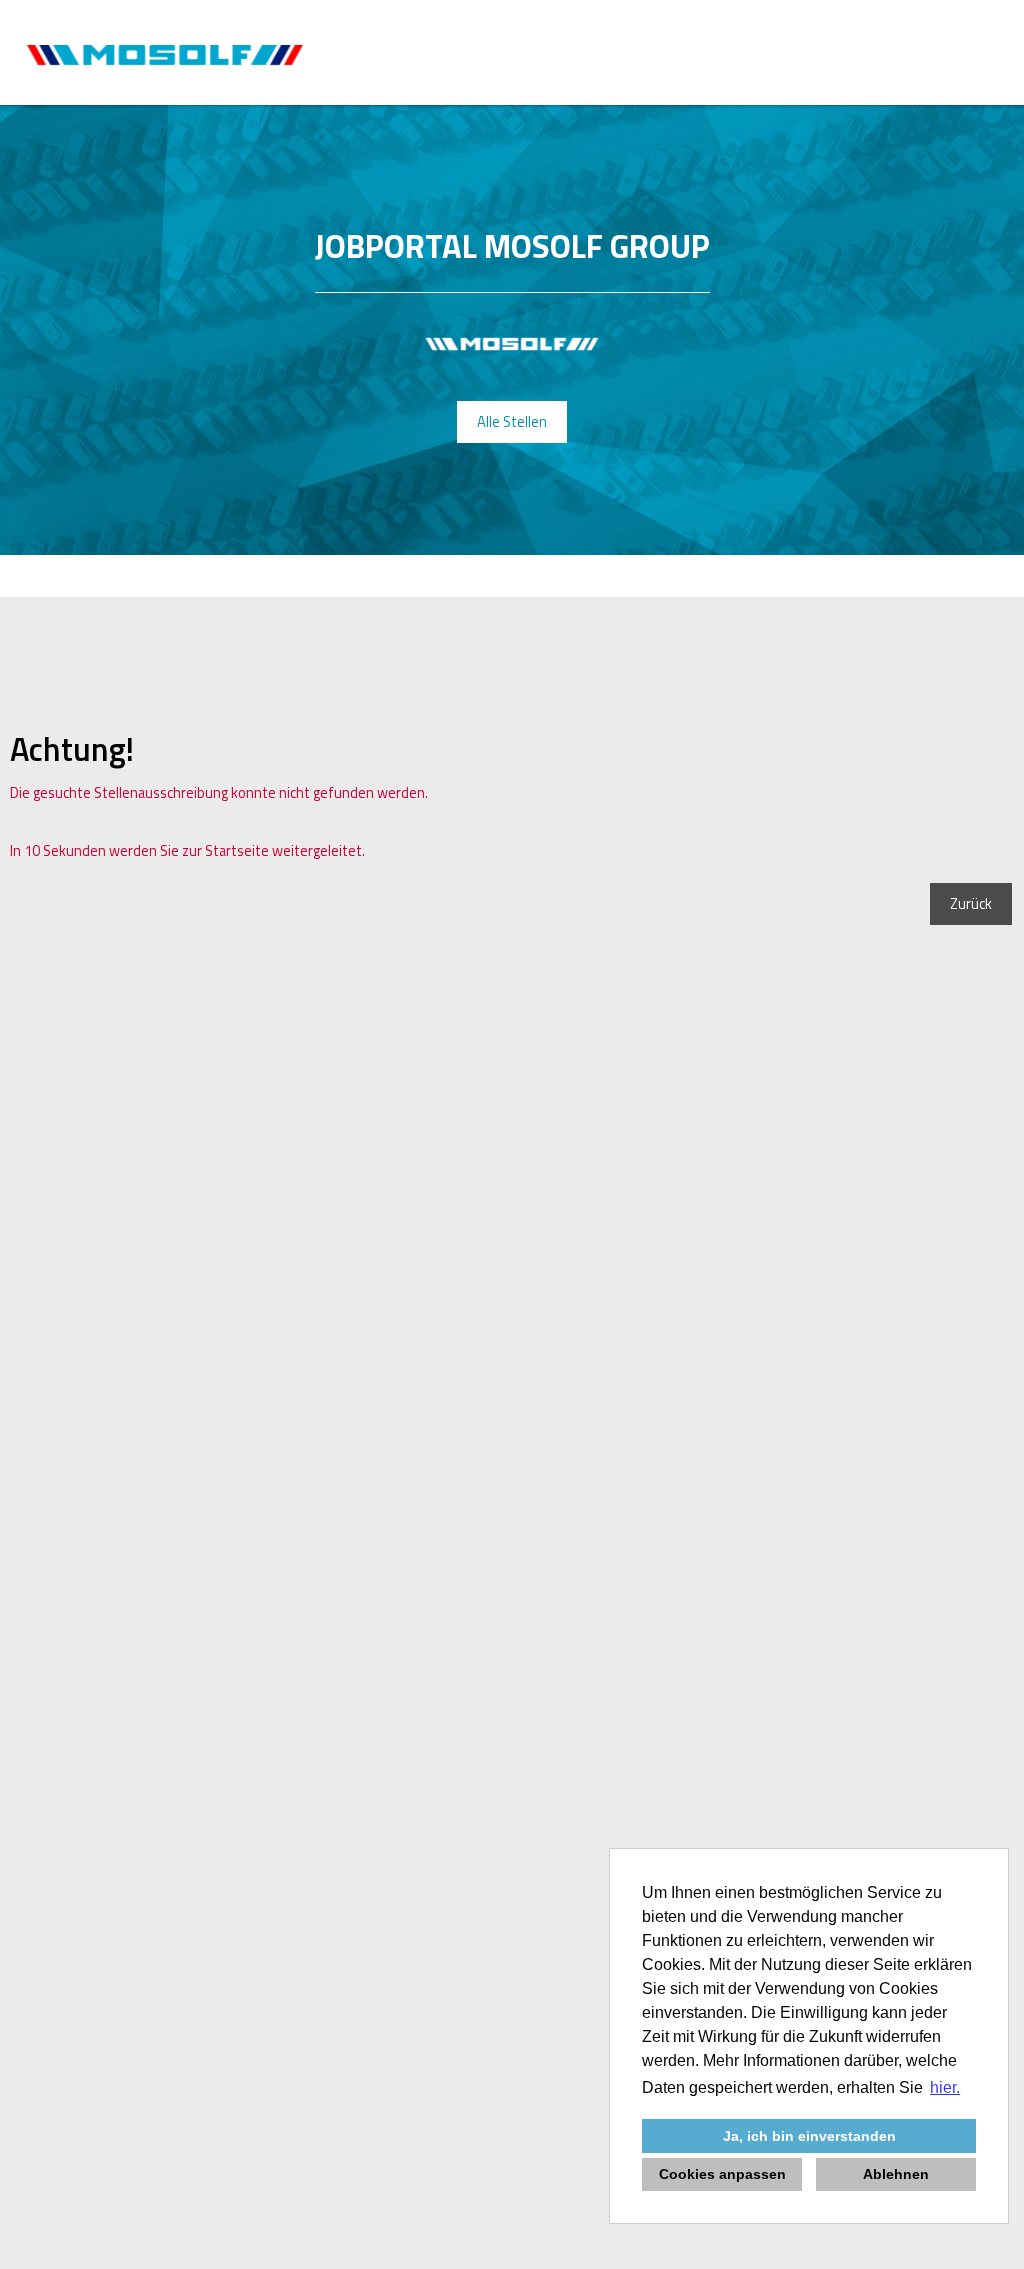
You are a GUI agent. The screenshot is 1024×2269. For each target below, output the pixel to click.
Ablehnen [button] (896, 2174)
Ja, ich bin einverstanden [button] (809, 2136)
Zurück (971, 904)
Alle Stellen (512, 422)
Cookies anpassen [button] (722, 2174)
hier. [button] (945, 2087)
